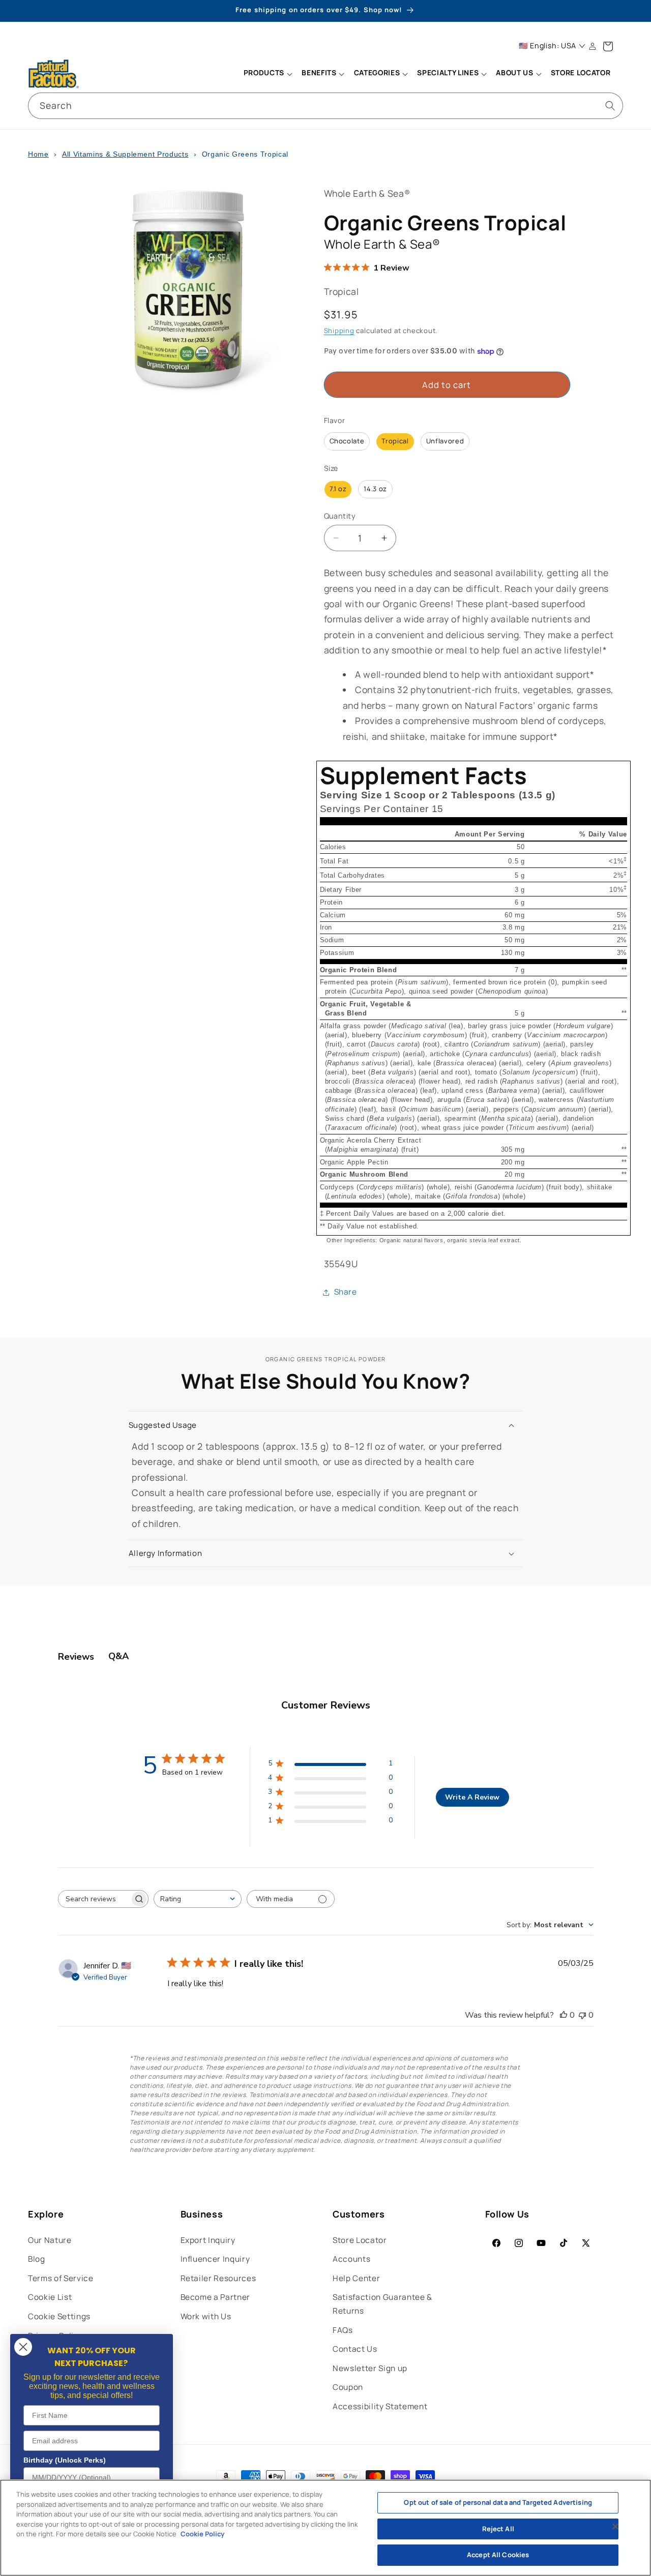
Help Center (356, 2278)
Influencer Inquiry (215, 2259)
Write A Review (472, 1797)
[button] (268, 74)
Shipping (339, 331)
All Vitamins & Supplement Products (125, 154)
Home (38, 154)
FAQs (343, 2330)
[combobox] (325, 106)
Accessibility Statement (380, 2406)
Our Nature (50, 2240)
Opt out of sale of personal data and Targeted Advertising (498, 2502)
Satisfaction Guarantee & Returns (382, 2304)
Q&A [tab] (119, 1656)
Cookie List (50, 2297)
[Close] (615, 2527)
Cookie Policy (202, 2534)
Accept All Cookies (498, 2555)
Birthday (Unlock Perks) (65, 2460)
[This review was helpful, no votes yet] (564, 2015)
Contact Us (355, 2349)
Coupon (348, 2387)
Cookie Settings (59, 2316)
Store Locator (360, 2240)
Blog (37, 2259)
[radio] (347, 442)
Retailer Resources (218, 2278)
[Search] (610, 105)
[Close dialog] (23, 2347)
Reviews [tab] (76, 1657)
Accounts (351, 2259)
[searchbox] (94, 1899)
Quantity (340, 516)
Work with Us (206, 2316)
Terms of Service (61, 2278)
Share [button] (346, 1292)
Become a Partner (216, 2297)
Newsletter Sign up (370, 2368)
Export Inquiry (208, 2240)
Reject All (498, 2529)
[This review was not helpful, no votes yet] (582, 2015)
